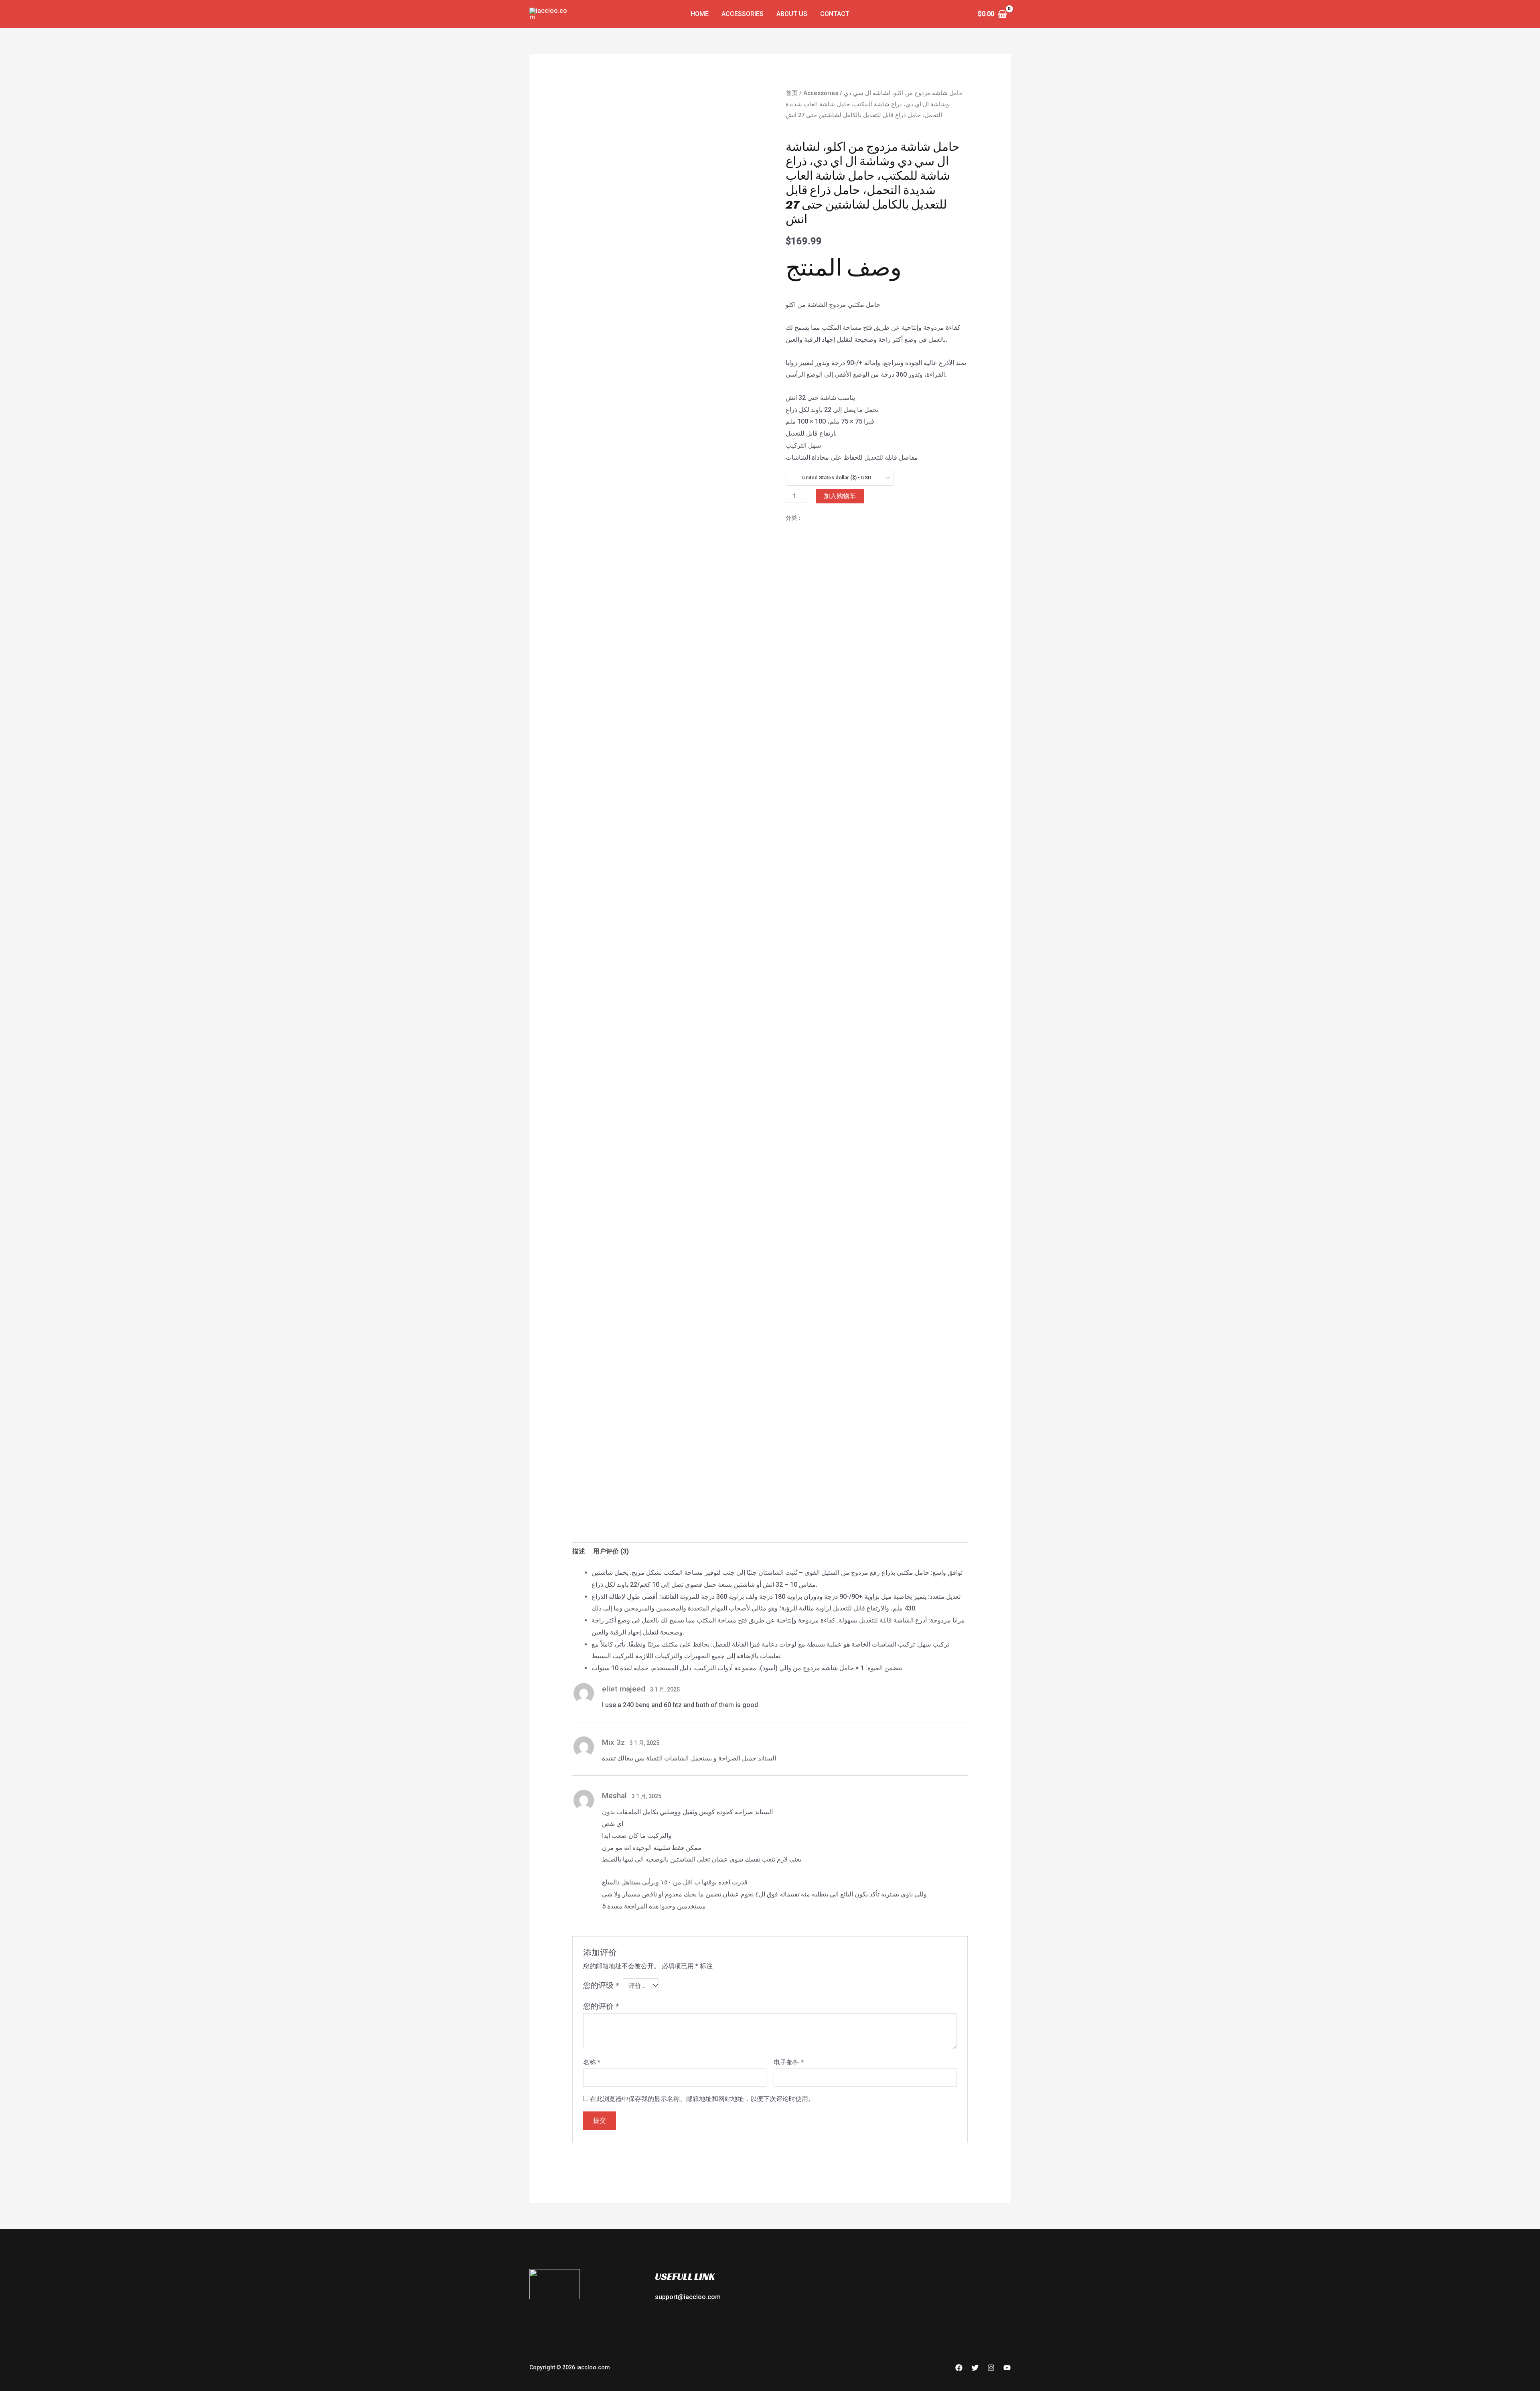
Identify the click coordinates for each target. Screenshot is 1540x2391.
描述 (579, 1551)
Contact (835, 14)
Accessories (743, 14)
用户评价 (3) (611, 1551)
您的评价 (601, 2006)
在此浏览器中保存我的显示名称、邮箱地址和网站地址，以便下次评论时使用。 (702, 2099)
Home (700, 14)
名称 (592, 2062)
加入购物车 (840, 496)
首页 (792, 93)
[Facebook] (959, 2368)
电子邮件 (789, 2062)
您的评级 (601, 1985)
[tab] (579, 1551)
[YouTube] (1007, 2368)
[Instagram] (991, 2368)
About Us (792, 14)
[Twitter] (975, 2368)
